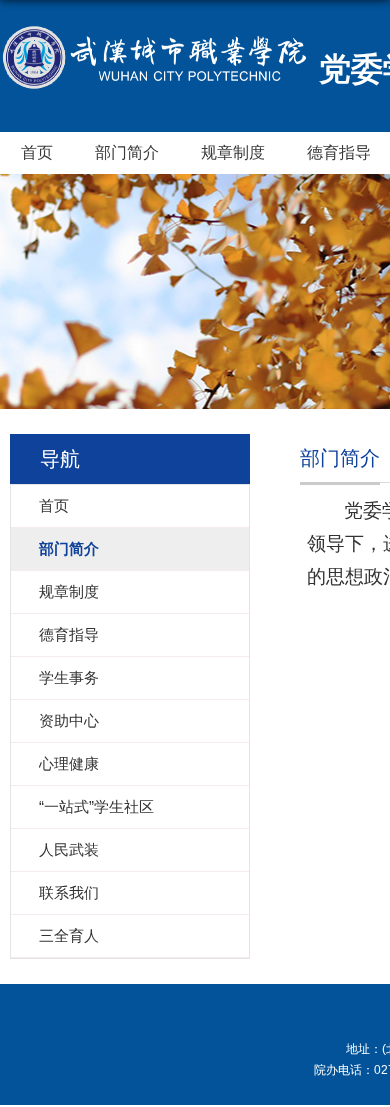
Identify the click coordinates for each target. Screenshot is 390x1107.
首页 (37, 152)
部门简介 (127, 152)
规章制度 (233, 152)
